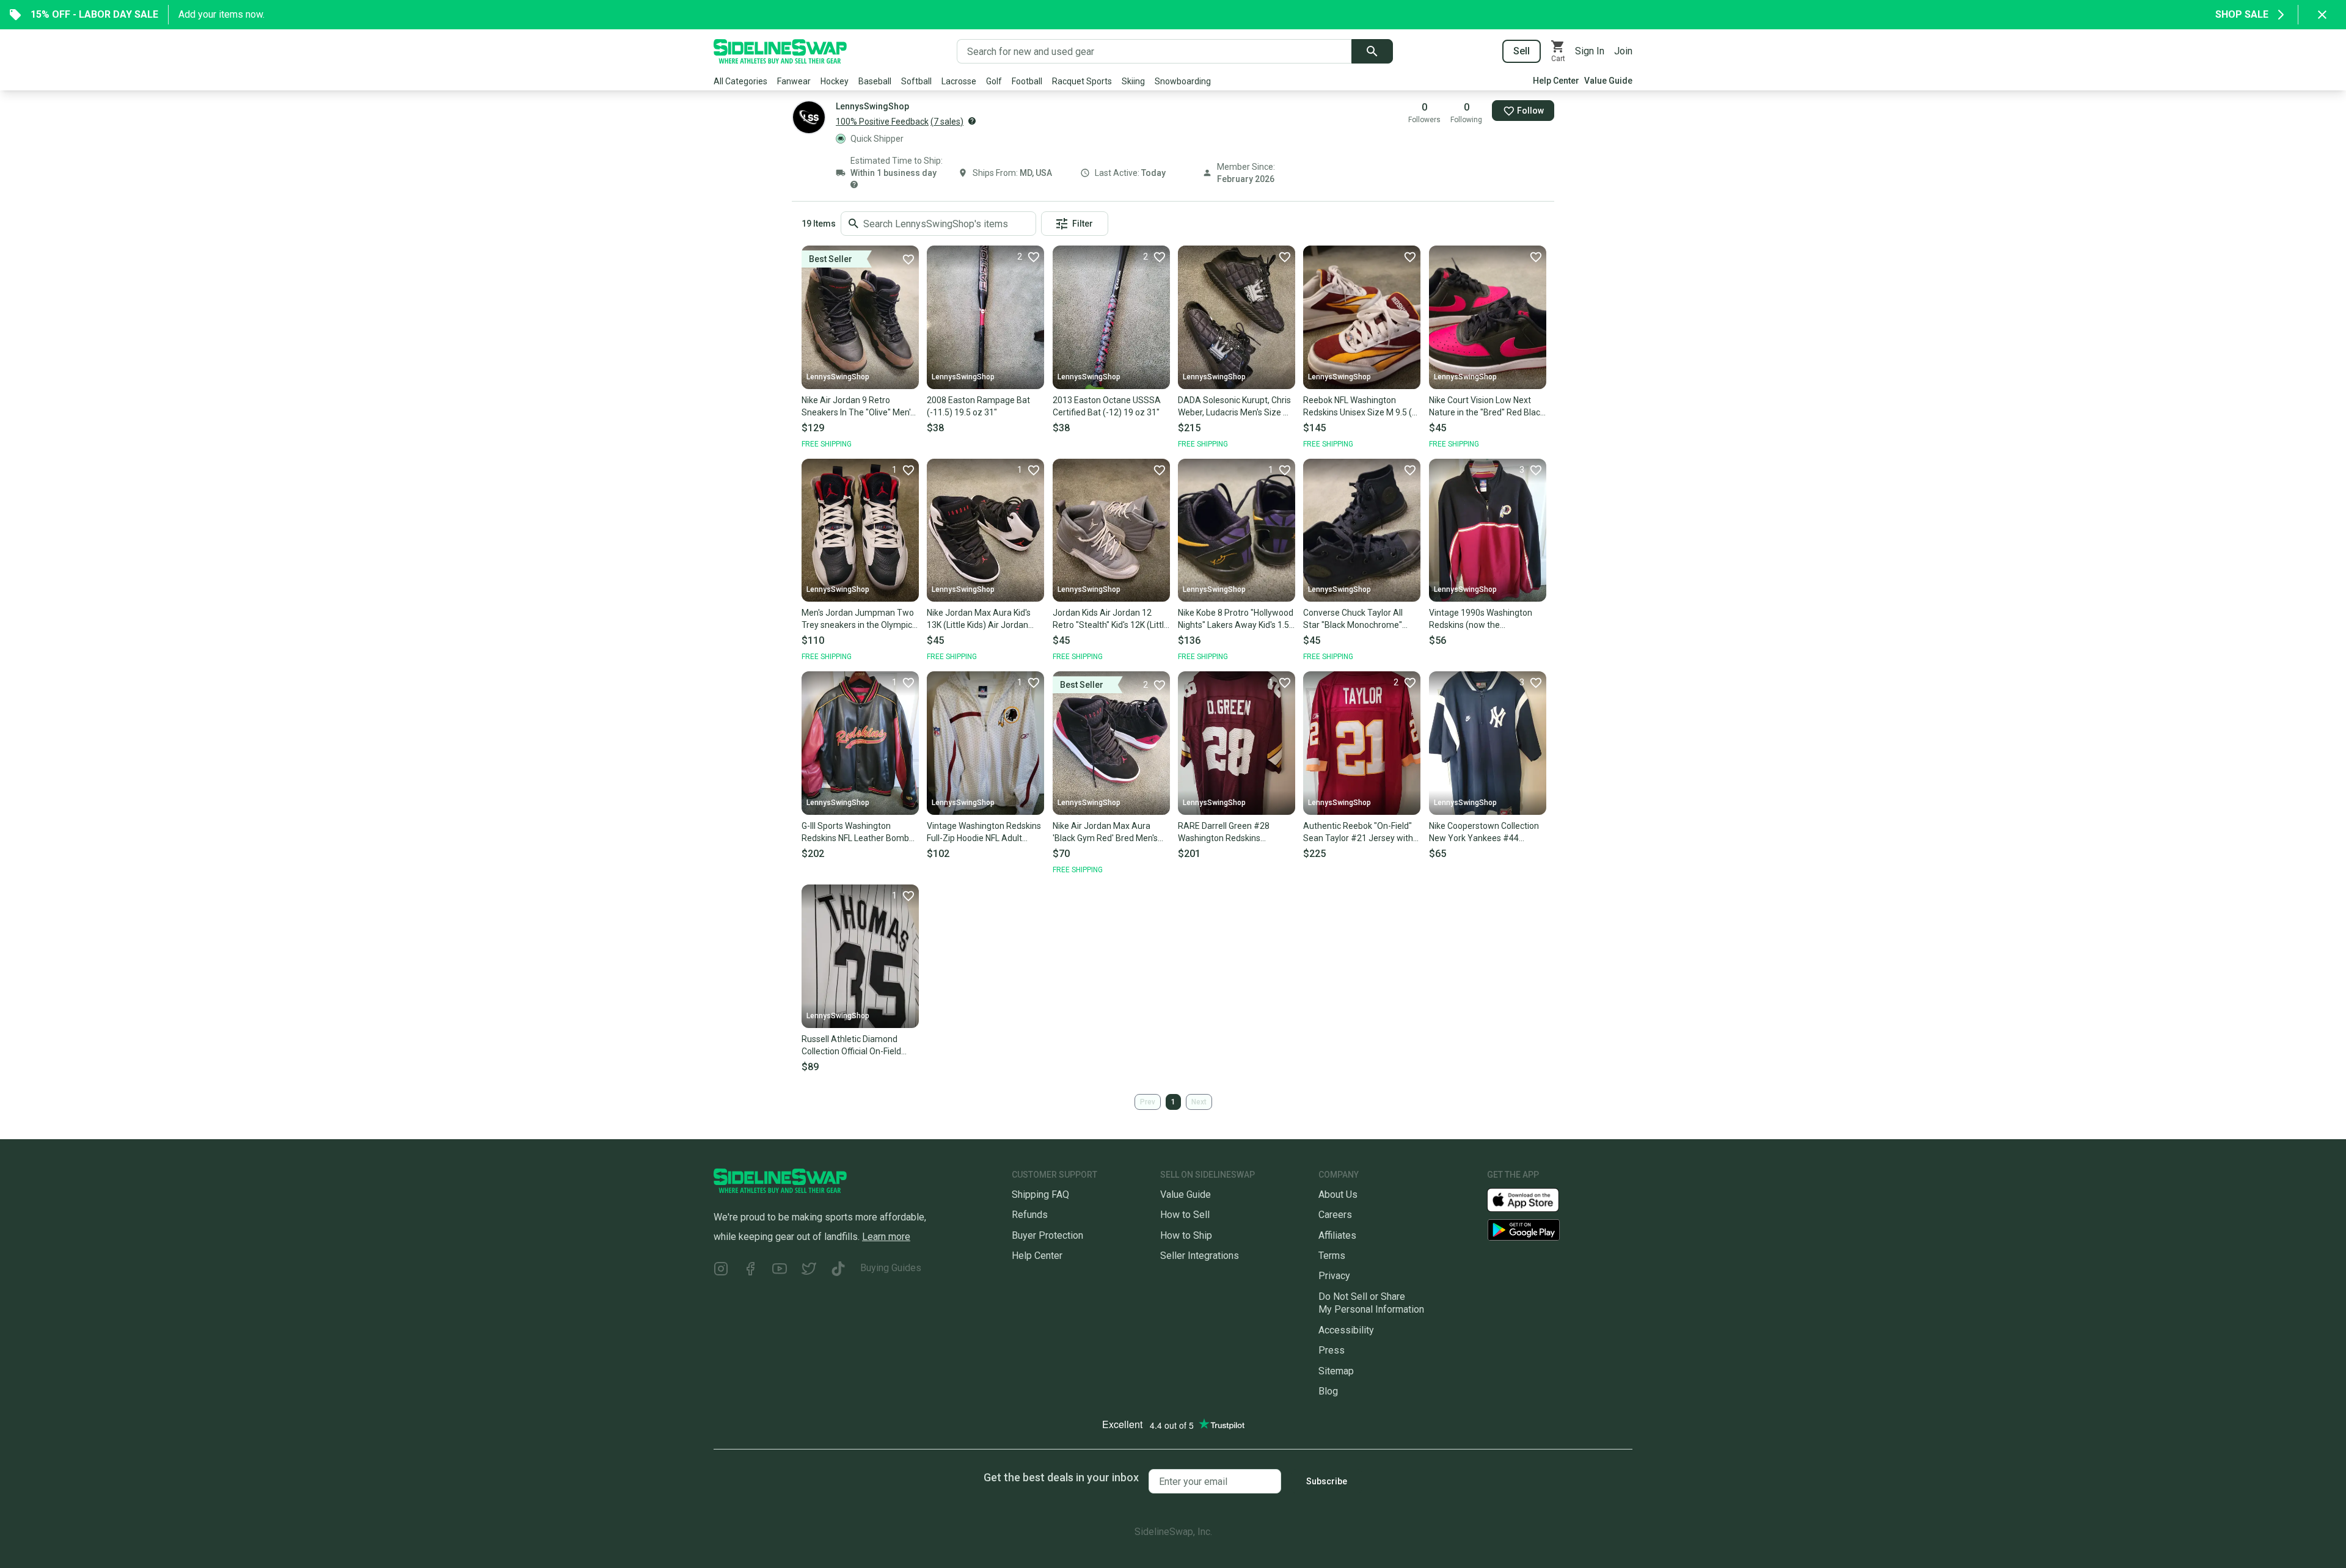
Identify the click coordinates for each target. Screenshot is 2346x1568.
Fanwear (794, 81)
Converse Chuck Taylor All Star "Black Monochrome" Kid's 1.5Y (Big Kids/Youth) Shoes (1354, 619)
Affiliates (1337, 1235)
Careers (1335, 1215)
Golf (994, 81)
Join (1623, 51)
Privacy (1334, 1276)
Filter (1083, 224)
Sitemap (1336, 1371)
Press (1332, 1350)
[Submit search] (1372, 51)
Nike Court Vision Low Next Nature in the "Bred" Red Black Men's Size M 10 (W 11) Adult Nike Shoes (1487, 407)
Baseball (875, 81)
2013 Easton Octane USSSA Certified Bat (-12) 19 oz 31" (1107, 406)
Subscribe (1327, 1481)
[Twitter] (809, 1270)
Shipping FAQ (1040, 1194)
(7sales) (947, 122)
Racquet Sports (1082, 81)
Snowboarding (1183, 81)
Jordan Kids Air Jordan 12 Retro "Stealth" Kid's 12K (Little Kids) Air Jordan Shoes (1111, 619)
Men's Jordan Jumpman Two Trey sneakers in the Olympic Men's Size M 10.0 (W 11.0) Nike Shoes (858, 619)
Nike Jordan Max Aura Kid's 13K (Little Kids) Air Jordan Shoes (979, 619)
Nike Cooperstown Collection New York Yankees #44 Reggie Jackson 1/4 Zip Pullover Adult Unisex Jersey (1484, 833)
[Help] (972, 121)
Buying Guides (891, 1268)
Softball (916, 81)
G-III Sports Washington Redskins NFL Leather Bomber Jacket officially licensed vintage (859, 833)
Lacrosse (959, 81)
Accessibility (1346, 1330)
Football (1027, 81)
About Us (1338, 1194)
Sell (1522, 51)
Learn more (886, 1237)
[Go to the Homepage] (780, 51)
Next (1199, 1102)
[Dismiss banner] (2322, 15)
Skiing (1133, 81)
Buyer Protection (1047, 1235)
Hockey (835, 81)
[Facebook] (750, 1270)
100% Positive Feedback (882, 122)
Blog (1328, 1391)
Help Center (1556, 81)
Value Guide (1608, 81)
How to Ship (1186, 1235)
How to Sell (1185, 1215)
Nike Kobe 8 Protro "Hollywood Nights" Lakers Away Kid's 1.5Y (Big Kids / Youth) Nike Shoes (1236, 619)
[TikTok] (838, 1270)
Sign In (1590, 51)
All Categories (740, 81)
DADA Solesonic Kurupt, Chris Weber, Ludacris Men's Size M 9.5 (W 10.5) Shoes (1234, 407)
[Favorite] (908, 259)
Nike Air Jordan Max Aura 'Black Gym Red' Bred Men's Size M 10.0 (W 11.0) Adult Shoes (1105, 833)
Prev (1148, 1102)
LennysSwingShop (838, 377)
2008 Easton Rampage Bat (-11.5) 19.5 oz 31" (978, 406)
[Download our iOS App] (1533, 1199)
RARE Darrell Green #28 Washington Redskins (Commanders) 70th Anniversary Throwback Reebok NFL (1224, 833)
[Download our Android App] (1560, 1230)
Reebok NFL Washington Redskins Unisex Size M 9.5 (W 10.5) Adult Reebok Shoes (1361, 407)
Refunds (1030, 1215)
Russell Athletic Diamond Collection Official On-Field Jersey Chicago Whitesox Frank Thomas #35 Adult (851, 1046)
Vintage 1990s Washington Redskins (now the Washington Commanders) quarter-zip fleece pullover (1481, 619)
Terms (1332, 1256)
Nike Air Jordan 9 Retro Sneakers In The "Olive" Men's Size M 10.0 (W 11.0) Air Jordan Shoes (858, 407)
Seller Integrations (1200, 1256)
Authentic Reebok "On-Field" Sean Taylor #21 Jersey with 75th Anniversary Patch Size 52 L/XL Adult (1358, 833)
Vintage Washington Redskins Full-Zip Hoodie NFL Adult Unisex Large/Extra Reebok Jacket (984, 833)
